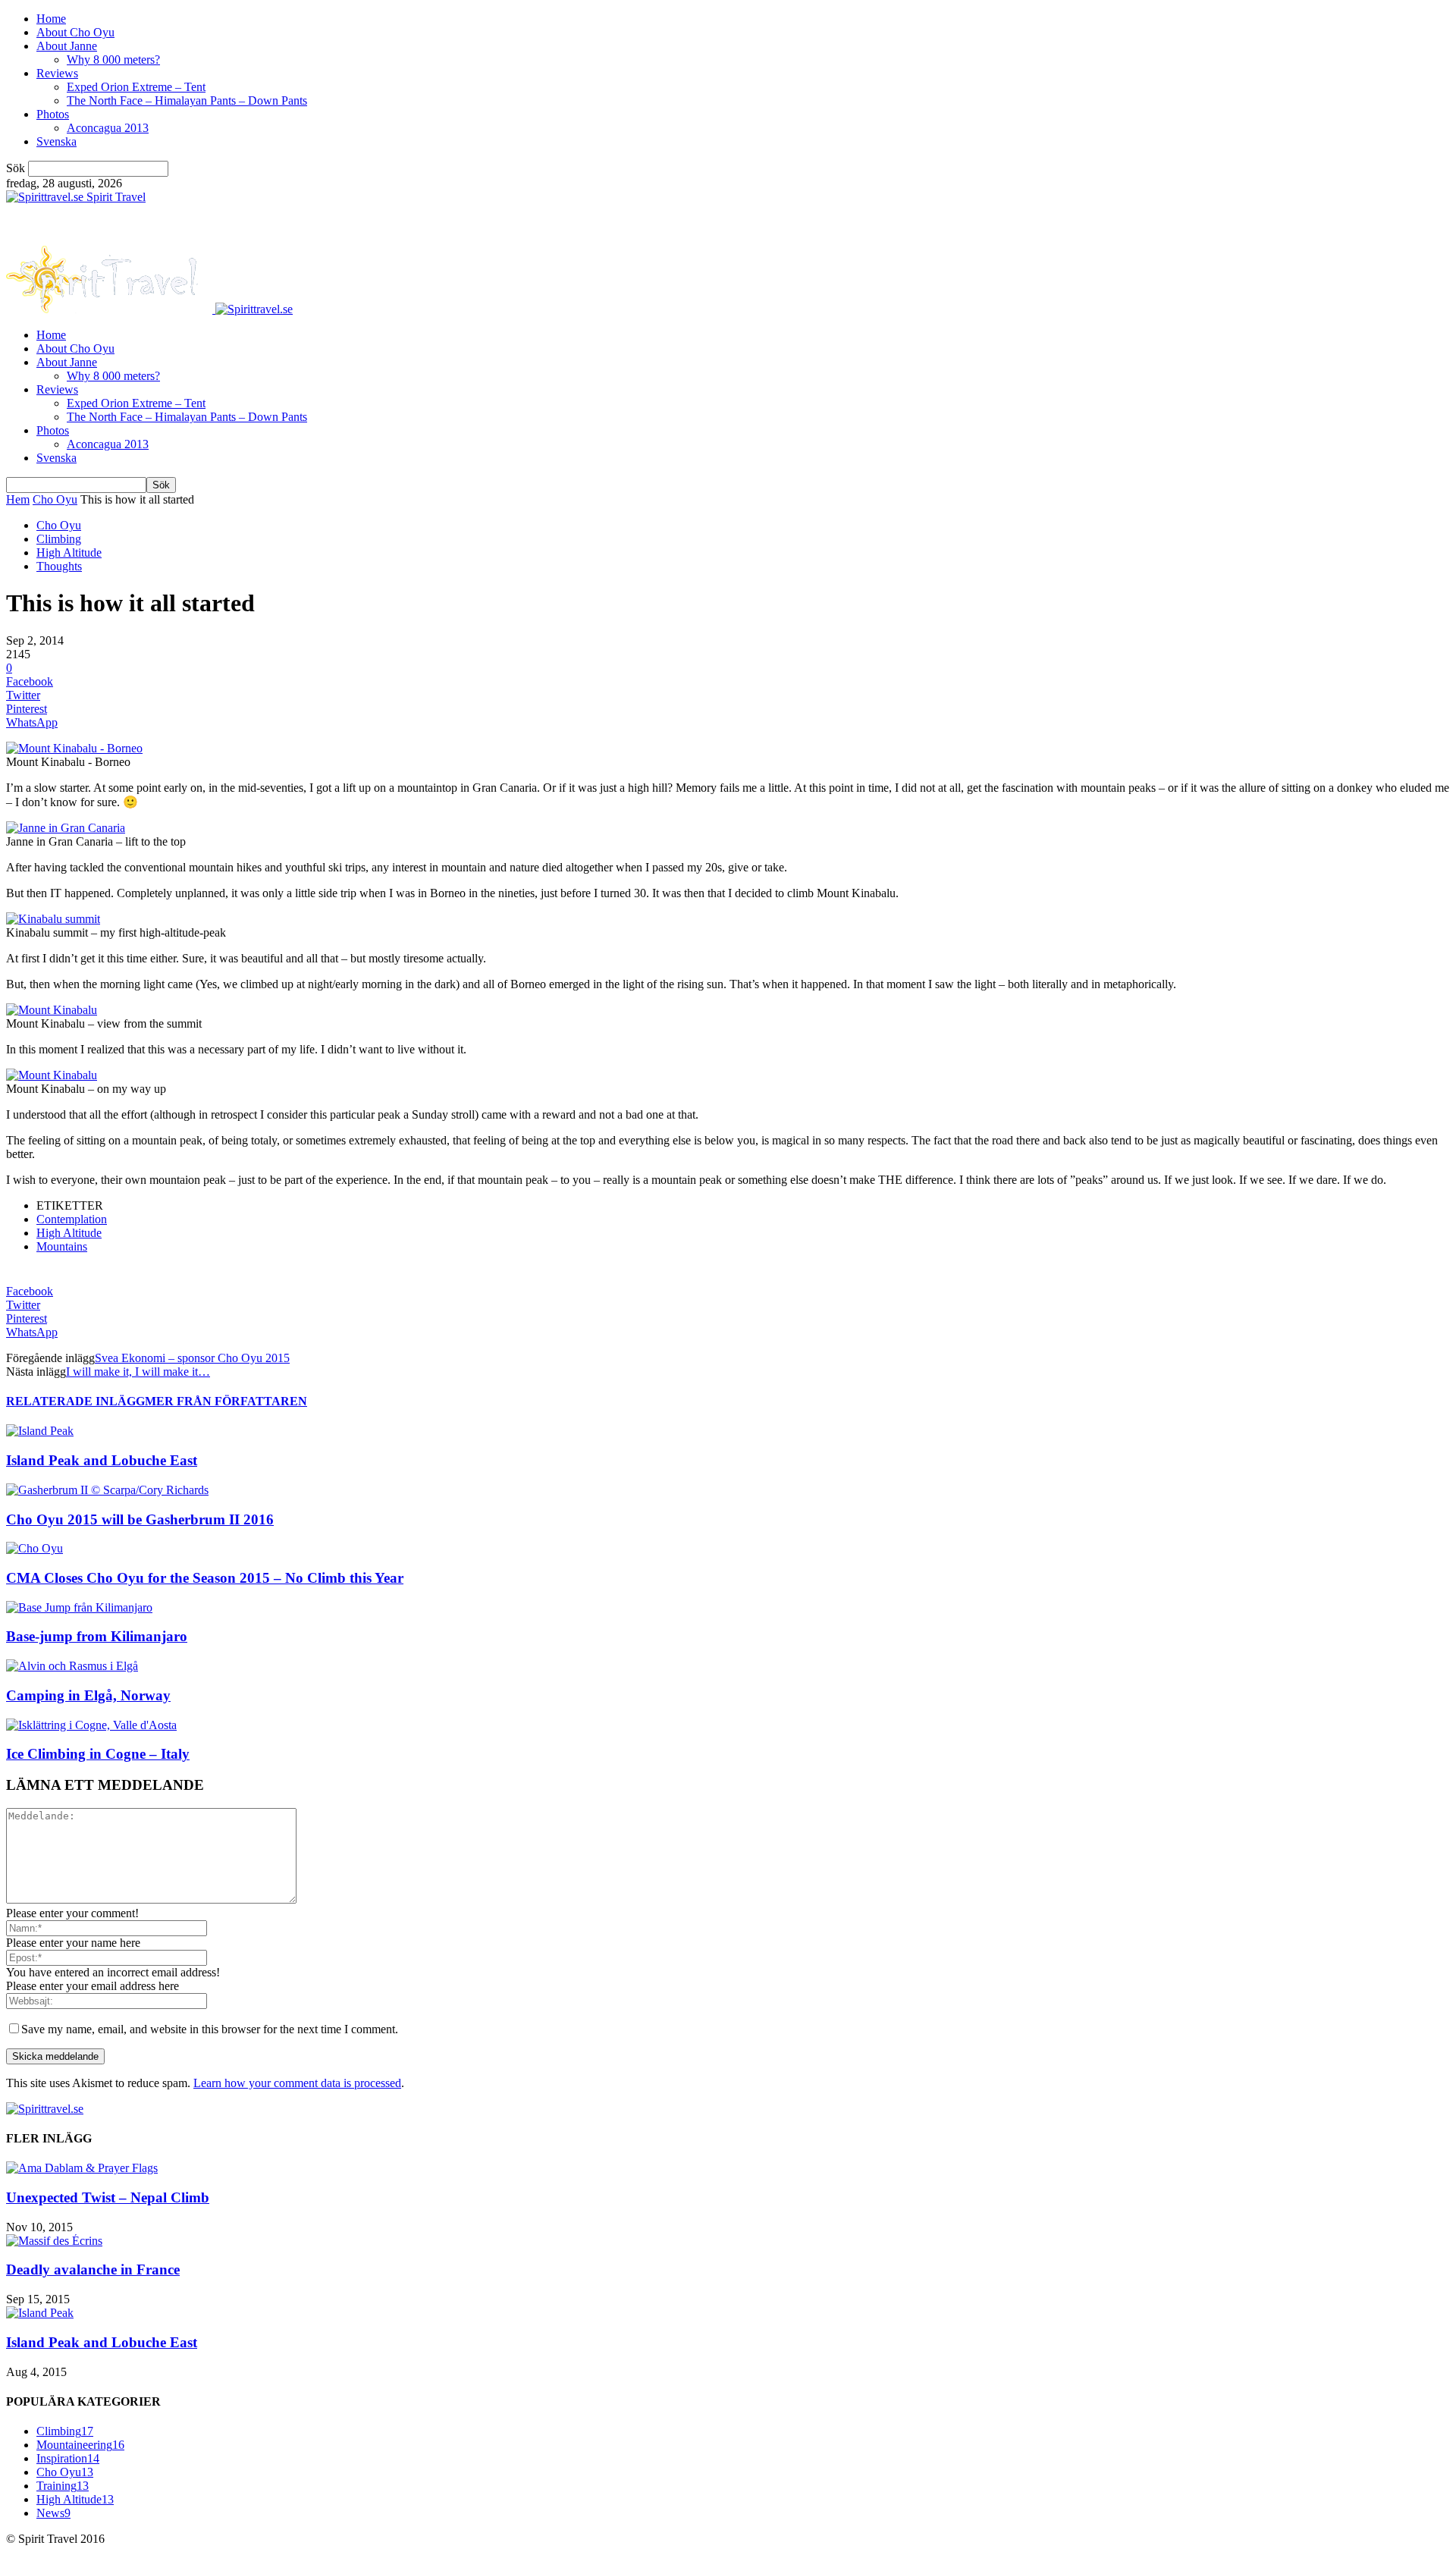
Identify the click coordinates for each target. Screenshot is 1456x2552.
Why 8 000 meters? (113, 60)
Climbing (59, 539)
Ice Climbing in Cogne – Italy (98, 1754)
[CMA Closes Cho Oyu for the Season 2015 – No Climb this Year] (35, 1548)
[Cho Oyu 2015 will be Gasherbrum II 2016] (107, 1490)
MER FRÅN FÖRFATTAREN (226, 1401)
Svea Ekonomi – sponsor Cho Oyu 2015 (192, 1358)
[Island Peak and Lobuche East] (40, 1431)
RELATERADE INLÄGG (75, 1401)
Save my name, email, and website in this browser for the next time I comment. (210, 2029)
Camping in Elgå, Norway (88, 1695)
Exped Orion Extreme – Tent (136, 87)
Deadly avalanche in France (93, 2269)
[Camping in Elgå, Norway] (72, 1666)
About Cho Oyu (75, 32)
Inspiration (68, 2458)
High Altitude (69, 552)
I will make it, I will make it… (138, 1372)
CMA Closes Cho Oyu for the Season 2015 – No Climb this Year (205, 1578)
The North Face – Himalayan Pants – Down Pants (187, 100)
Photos (53, 114)
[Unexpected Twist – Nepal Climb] (82, 2168)
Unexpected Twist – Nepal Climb (108, 2197)
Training (63, 2486)
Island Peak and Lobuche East (102, 1460)
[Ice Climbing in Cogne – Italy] (91, 1725)
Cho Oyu (55, 499)
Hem (18, 499)
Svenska (56, 141)
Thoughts (59, 566)
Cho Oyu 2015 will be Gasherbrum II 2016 (140, 1519)
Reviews (57, 73)
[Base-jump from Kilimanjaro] (79, 1607)
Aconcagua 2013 (108, 128)
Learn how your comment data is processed (297, 2083)
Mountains (62, 1246)
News (53, 2513)
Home (51, 19)
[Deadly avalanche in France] (54, 2241)
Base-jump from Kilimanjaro (97, 1636)
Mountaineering (80, 2445)
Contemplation (72, 1219)
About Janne (67, 46)
